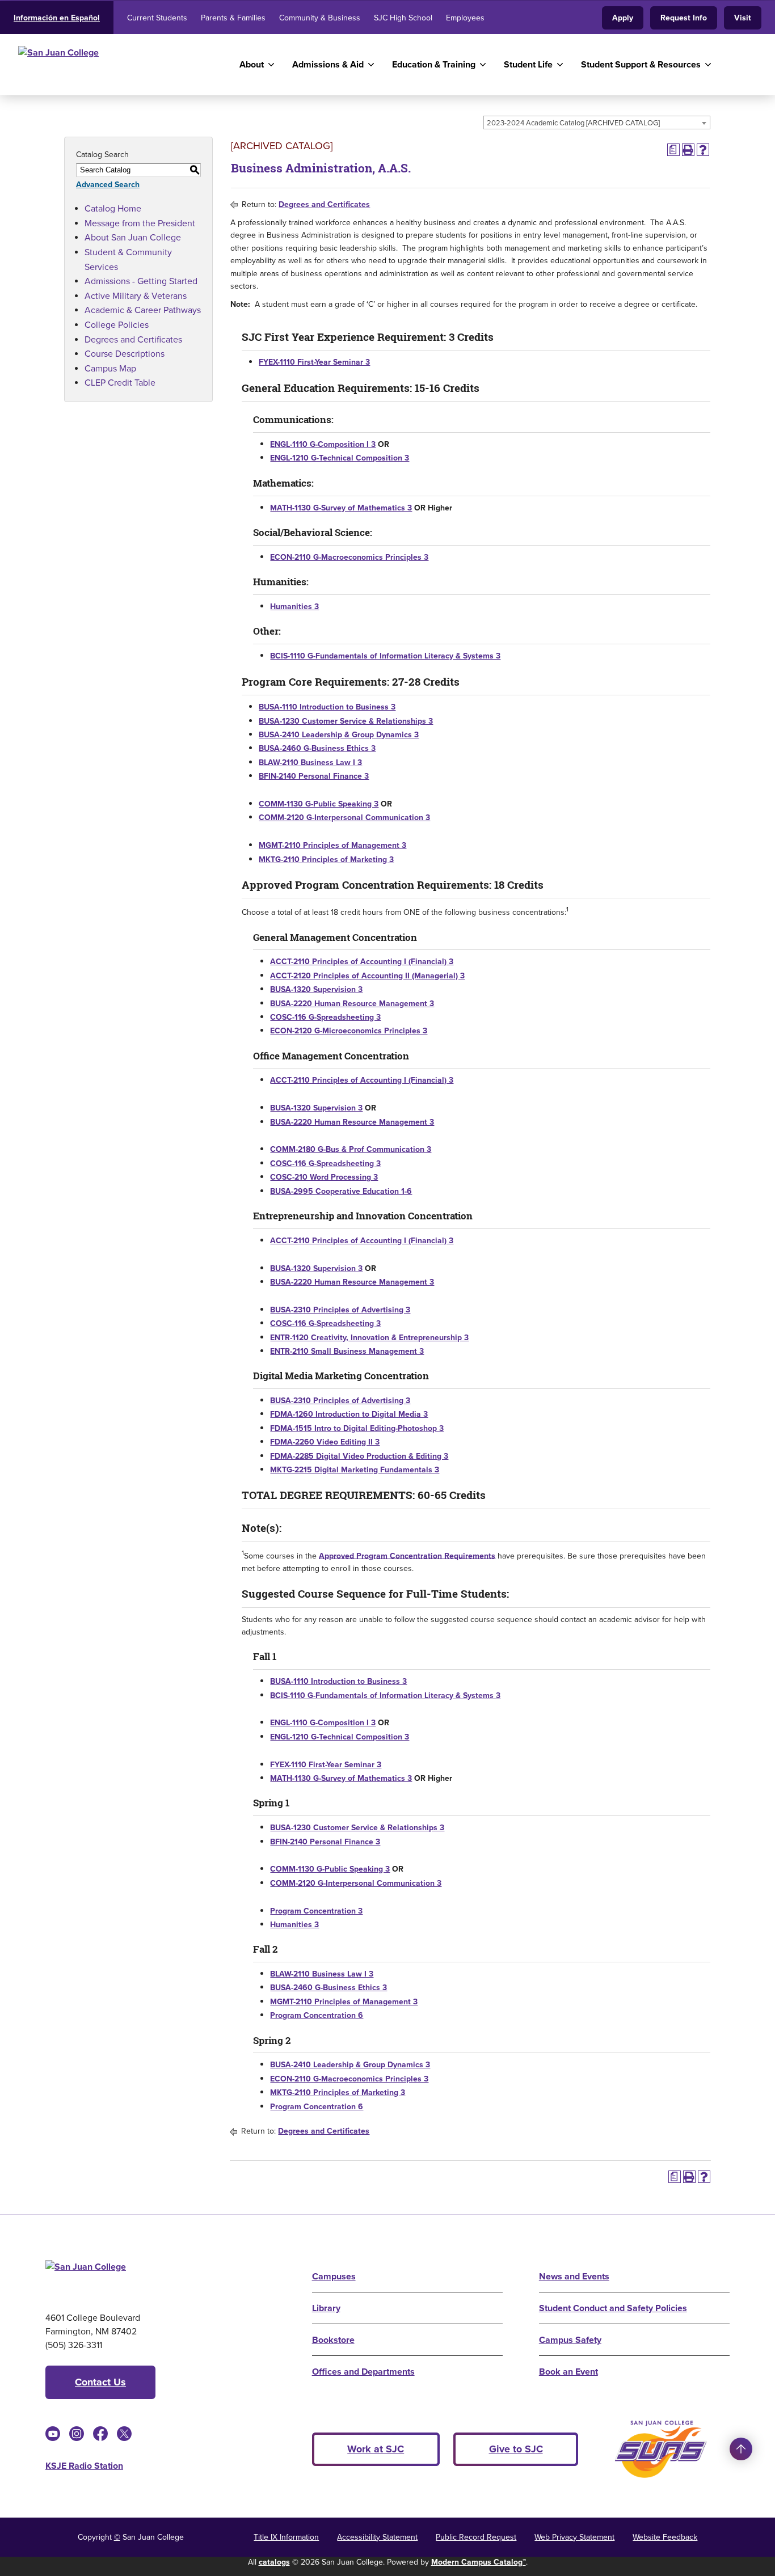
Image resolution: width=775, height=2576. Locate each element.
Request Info (684, 18)
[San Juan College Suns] (661, 2449)
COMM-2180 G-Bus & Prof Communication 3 (351, 1149)
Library (326, 2308)
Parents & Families (233, 18)
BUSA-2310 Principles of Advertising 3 (340, 1310)
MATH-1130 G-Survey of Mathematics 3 (341, 508)
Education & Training (434, 64)
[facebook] (100, 2434)
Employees (465, 18)
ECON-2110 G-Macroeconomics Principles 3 (349, 557)
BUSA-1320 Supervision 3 (316, 989)
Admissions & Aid (328, 64)
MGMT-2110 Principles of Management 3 (332, 845)
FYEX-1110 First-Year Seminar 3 (314, 362)
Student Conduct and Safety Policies (613, 2308)
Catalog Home (113, 208)
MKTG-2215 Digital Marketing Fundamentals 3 (355, 1470)
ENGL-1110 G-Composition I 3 (323, 444)
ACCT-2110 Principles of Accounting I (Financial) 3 (362, 962)
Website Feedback (665, 2537)
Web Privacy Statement (574, 2537)
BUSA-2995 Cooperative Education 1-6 (341, 1191)
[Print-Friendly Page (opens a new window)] (688, 150)
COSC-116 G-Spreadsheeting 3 (325, 1017)
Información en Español (57, 18)
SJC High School (403, 18)
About (252, 64)
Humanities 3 (294, 607)
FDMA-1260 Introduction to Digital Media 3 (349, 1414)
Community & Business (320, 18)
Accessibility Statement (377, 2537)
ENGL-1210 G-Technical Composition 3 (340, 458)
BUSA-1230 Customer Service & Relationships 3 (346, 721)
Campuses (334, 2276)
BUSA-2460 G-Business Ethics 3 (317, 748)
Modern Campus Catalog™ (479, 2562)
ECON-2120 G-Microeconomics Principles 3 (349, 1031)
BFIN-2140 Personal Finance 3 (314, 776)
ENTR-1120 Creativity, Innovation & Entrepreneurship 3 (369, 1338)
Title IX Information (286, 2537)
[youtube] (53, 2434)
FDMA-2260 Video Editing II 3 (325, 1442)
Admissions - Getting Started (141, 281)
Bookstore (333, 2340)
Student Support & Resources (641, 64)
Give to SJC (516, 2449)
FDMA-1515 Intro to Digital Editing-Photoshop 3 (357, 1428)
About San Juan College (133, 237)
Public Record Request (476, 2537)
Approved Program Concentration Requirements (407, 1555)
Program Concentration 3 (316, 1911)
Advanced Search (108, 185)
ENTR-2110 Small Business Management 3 (347, 1351)
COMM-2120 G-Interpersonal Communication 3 (344, 818)
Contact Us (100, 2382)
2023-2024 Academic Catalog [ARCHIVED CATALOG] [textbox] (573, 123)
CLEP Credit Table (120, 383)
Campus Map (110, 368)
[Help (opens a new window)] (703, 150)
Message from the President (140, 223)
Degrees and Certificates (133, 339)
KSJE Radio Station (84, 2466)
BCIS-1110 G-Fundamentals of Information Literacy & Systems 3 (385, 656)
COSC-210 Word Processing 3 (324, 1177)
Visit (743, 18)
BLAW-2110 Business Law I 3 (310, 763)
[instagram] (77, 2434)
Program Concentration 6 (317, 2015)
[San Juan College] (115, 65)
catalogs (274, 2562)
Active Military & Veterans (136, 296)
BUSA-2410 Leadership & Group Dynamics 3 (339, 735)
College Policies (117, 325)
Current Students (157, 18)
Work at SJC (376, 2449)
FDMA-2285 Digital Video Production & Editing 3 (359, 1456)
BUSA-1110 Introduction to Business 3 (327, 707)
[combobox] (597, 123)
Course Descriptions (125, 354)
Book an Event (568, 2372)
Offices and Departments (363, 2372)
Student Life (528, 64)
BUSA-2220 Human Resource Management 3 (352, 1004)
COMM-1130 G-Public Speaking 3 (319, 804)
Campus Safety (570, 2340)
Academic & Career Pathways (143, 310)
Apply (623, 18)
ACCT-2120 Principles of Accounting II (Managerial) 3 (367, 976)
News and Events (574, 2276)
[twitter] (124, 2434)
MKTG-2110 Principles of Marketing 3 (326, 860)
